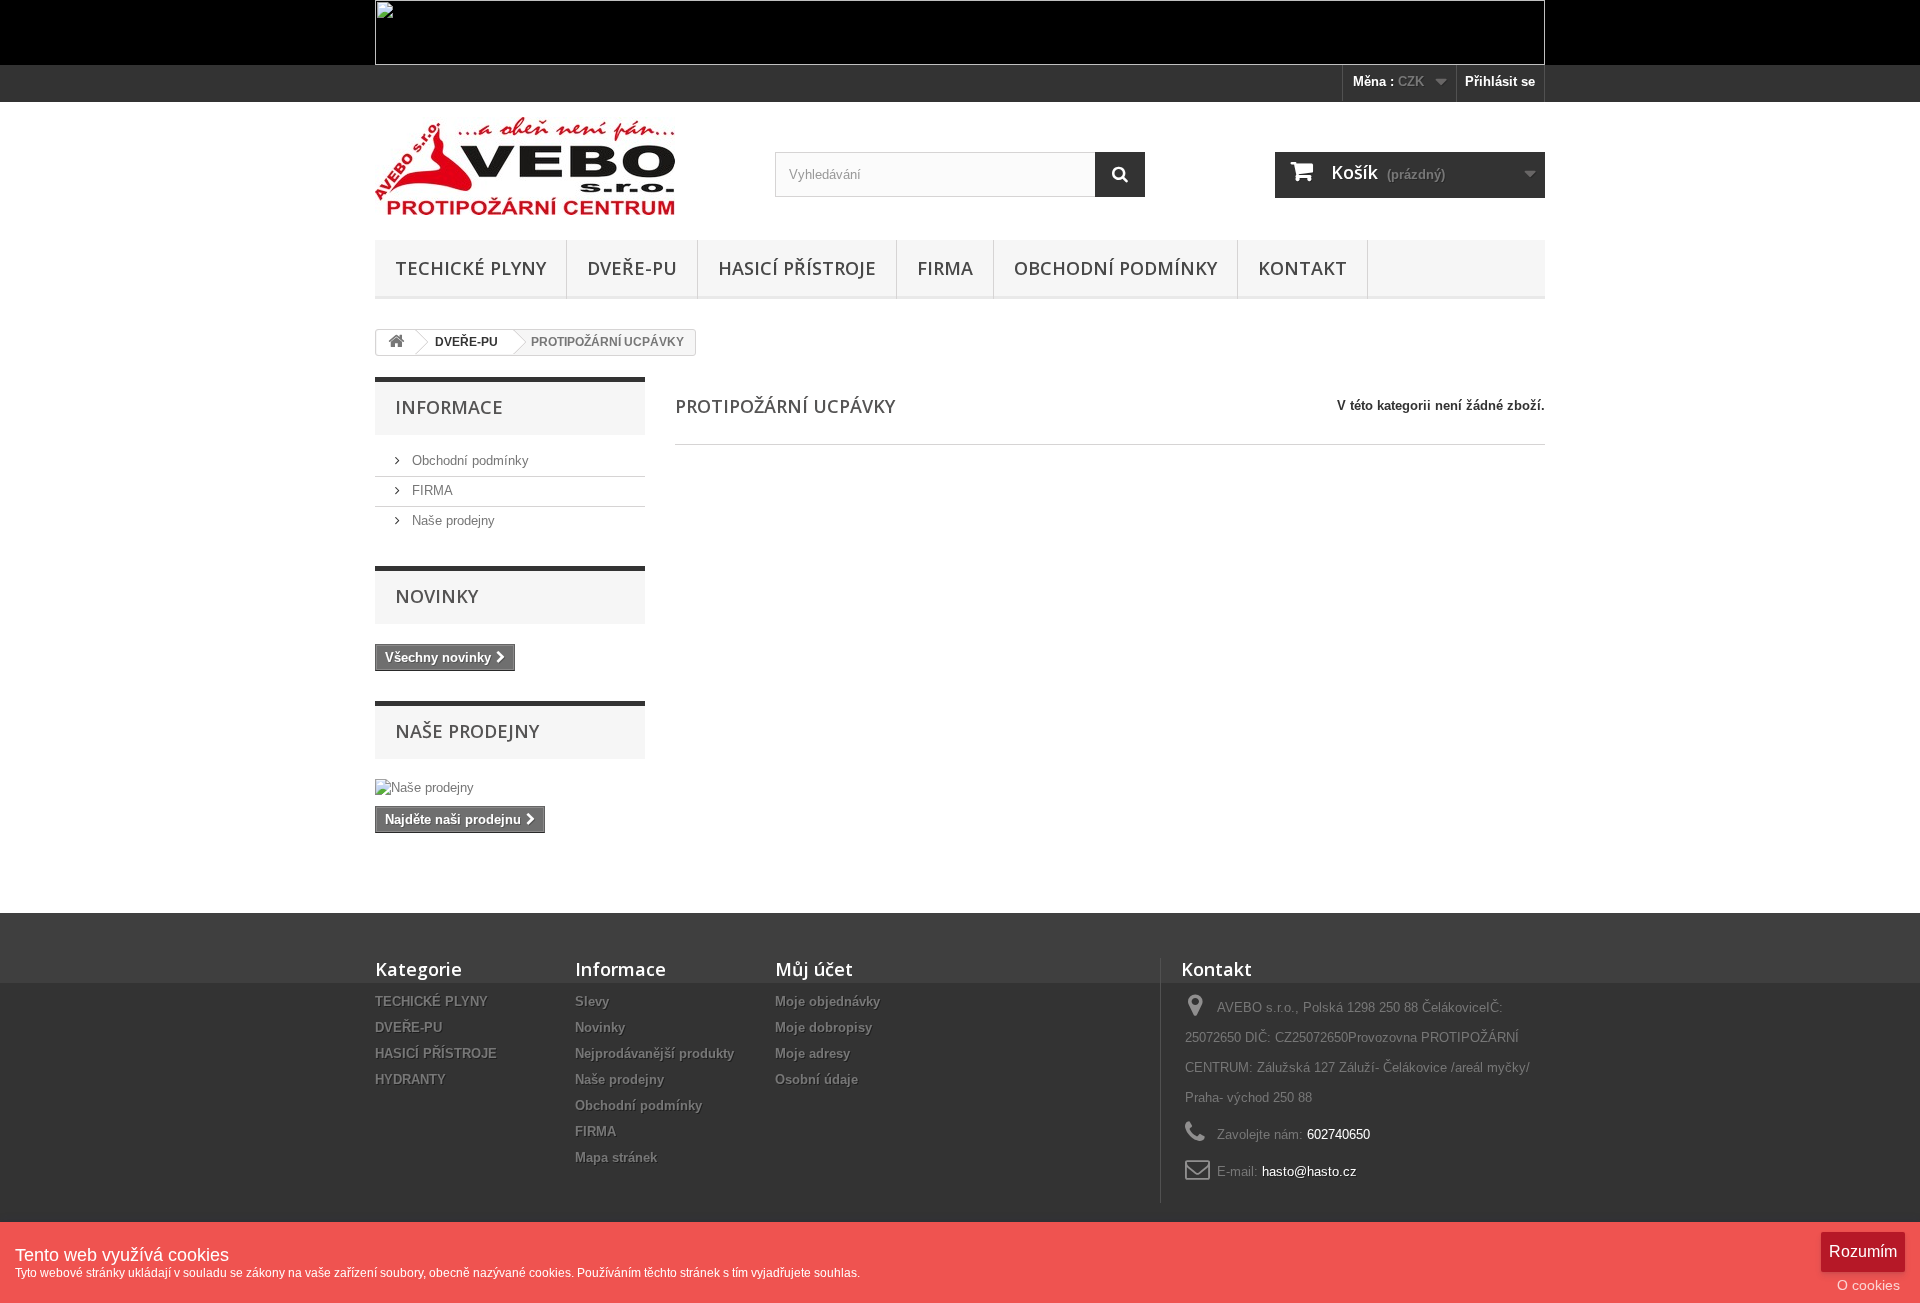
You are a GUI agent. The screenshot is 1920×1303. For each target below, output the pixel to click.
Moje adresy (812, 1053)
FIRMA (945, 268)
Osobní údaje (816, 1079)
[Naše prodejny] (510, 788)
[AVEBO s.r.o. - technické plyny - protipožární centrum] (560, 166)
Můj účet (814, 969)
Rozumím (1863, 1251)
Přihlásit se (1500, 81)
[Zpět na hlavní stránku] (396, 342)
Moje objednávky (827, 1001)
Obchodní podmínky (1115, 268)
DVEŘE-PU (632, 268)
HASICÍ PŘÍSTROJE (797, 268)
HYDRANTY (410, 1079)
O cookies (1868, 1285)
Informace (449, 407)
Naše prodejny (451, 520)
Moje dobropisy (823, 1027)
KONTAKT (1302, 268)
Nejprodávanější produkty (654, 1053)
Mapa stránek (616, 1157)
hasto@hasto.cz (1309, 1171)
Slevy (592, 1001)
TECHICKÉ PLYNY (470, 268)
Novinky (436, 596)
